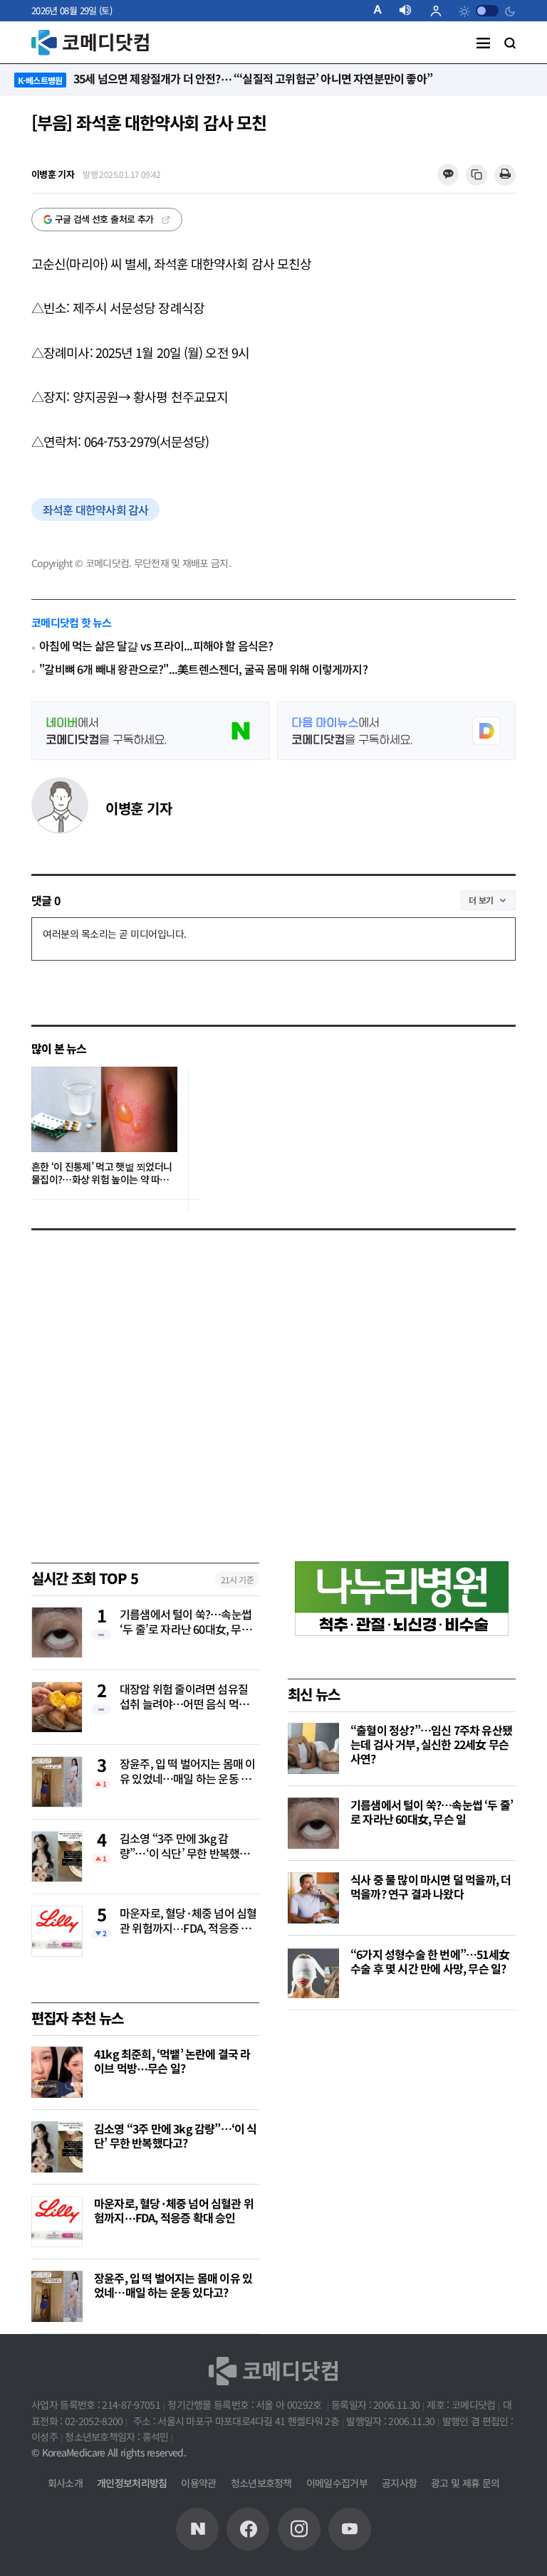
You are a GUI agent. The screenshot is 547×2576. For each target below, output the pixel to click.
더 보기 (481, 900)
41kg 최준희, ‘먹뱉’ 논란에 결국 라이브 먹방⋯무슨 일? (172, 2061)
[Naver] (197, 2529)
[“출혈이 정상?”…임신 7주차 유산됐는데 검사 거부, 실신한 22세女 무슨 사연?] (313, 1748)
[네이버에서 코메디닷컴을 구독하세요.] (151, 731)
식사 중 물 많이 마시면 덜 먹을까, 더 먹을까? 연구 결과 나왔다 (431, 1886)
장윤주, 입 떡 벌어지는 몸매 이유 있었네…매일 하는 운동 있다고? (188, 1772)
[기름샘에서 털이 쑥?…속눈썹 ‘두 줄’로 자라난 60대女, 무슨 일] (313, 1823)
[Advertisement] (395, 2121)
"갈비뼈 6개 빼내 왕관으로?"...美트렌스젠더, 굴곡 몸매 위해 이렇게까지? (203, 669)
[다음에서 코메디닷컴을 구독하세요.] (396, 731)
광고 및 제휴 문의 (465, 2483)
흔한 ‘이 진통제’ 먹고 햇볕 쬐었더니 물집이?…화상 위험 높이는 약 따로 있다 (101, 1173)
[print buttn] (505, 175)
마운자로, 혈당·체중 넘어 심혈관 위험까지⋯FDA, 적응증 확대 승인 (188, 1921)
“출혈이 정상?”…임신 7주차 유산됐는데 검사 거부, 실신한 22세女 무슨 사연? (431, 1744)
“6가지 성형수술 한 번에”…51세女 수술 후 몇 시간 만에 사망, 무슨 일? (430, 1961)
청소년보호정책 (261, 2483)
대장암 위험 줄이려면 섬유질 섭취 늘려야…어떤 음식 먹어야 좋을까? (189, 1697)
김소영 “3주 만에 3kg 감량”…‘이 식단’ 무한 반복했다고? (184, 1847)
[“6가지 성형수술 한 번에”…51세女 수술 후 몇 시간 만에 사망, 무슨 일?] (313, 1973)
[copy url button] (476, 175)
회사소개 (65, 2483)
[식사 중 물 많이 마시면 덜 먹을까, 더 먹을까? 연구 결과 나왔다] (313, 1898)
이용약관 (198, 2483)
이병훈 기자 (139, 808)
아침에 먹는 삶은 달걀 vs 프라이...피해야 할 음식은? (156, 646)
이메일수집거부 (337, 2483)
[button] (383, 11)
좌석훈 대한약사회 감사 (95, 510)
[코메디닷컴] (248, 2529)
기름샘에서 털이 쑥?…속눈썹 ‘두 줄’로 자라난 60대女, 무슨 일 (186, 1622)
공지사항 (399, 2483)
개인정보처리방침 (132, 2483)
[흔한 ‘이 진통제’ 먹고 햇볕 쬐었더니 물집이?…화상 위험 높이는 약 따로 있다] (104, 1109)
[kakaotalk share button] (448, 175)
